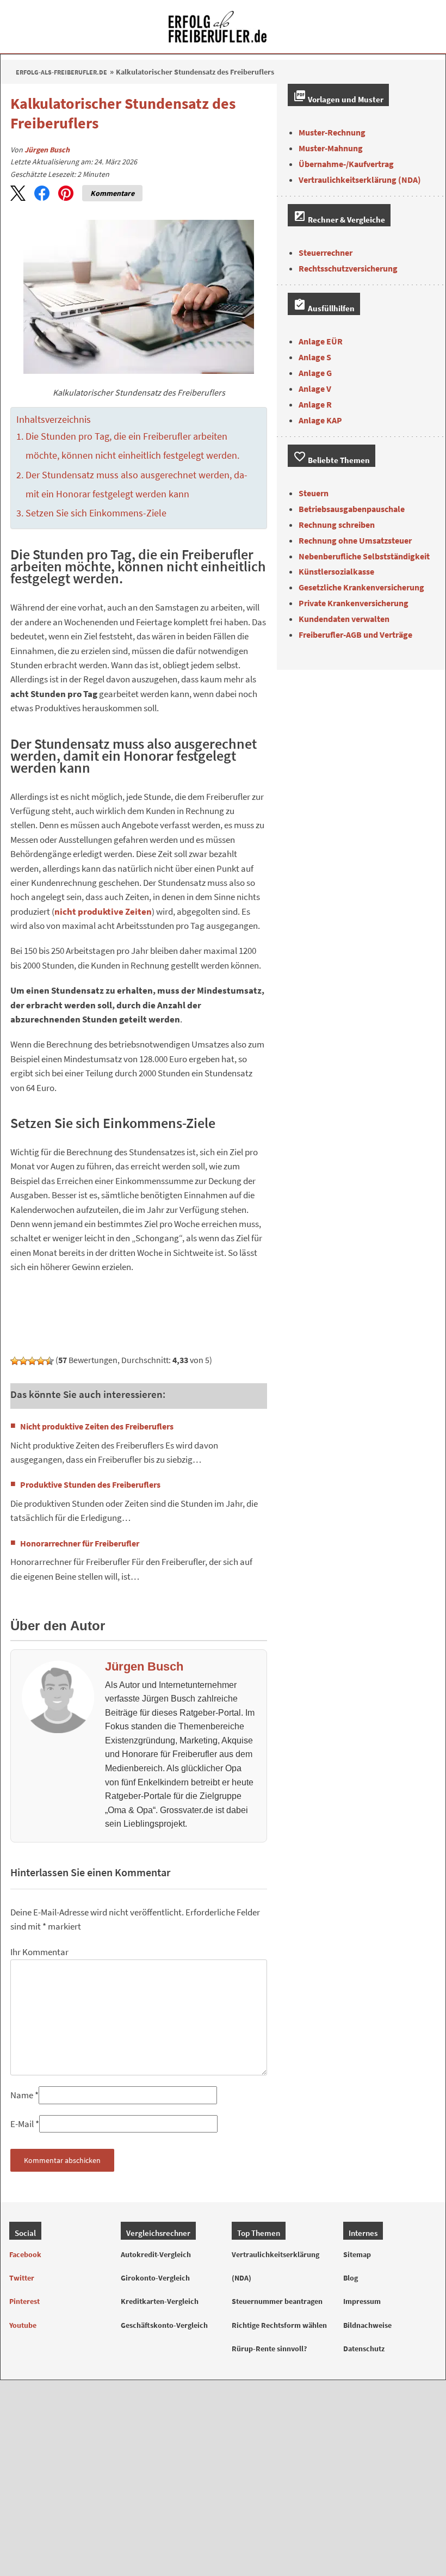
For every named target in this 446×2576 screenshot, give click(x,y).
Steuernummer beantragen (277, 2302)
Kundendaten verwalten (344, 619)
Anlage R (315, 404)
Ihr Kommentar (39, 1952)
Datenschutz (364, 2349)
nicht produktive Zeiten (103, 912)
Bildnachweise (367, 2325)
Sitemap (357, 2254)
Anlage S (315, 357)
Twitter (22, 2278)
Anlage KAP (320, 420)
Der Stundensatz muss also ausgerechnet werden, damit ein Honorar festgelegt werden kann (137, 485)
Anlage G (315, 373)
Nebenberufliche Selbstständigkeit (364, 556)
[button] (18, 193)
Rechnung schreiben (337, 525)
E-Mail (22, 2124)
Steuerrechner (326, 252)
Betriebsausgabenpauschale (352, 509)
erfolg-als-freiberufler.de (61, 72)
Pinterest (24, 2302)
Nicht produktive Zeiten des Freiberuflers (97, 1426)
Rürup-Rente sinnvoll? (269, 2349)
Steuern (314, 493)
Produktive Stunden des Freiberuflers (90, 1484)
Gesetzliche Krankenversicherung (361, 587)
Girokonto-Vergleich (155, 2278)
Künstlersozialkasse (336, 571)
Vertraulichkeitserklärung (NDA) (360, 180)
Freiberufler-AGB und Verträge (355, 634)
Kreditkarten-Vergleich (160, 2302)
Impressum (362, 2302)
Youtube (23, 2325)
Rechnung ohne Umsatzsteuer (355, 540)
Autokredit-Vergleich (156, 2254)
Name (22, 2095)
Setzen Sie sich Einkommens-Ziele (96, 513)
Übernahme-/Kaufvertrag (346, 164)
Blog (351, 2278)
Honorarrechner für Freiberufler (80, 1543)
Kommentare (112, 193)
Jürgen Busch (47, 150)
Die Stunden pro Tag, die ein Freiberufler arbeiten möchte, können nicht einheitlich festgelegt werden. (132, 446)
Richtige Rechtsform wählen (279, 2325)
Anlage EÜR (321, 341)
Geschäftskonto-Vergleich (164, 2325)
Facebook (25, 2254)
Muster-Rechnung (332, 132)
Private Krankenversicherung (354, 603)
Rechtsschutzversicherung (348, 268)
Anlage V (315, 389)
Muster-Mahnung (331, 148)
